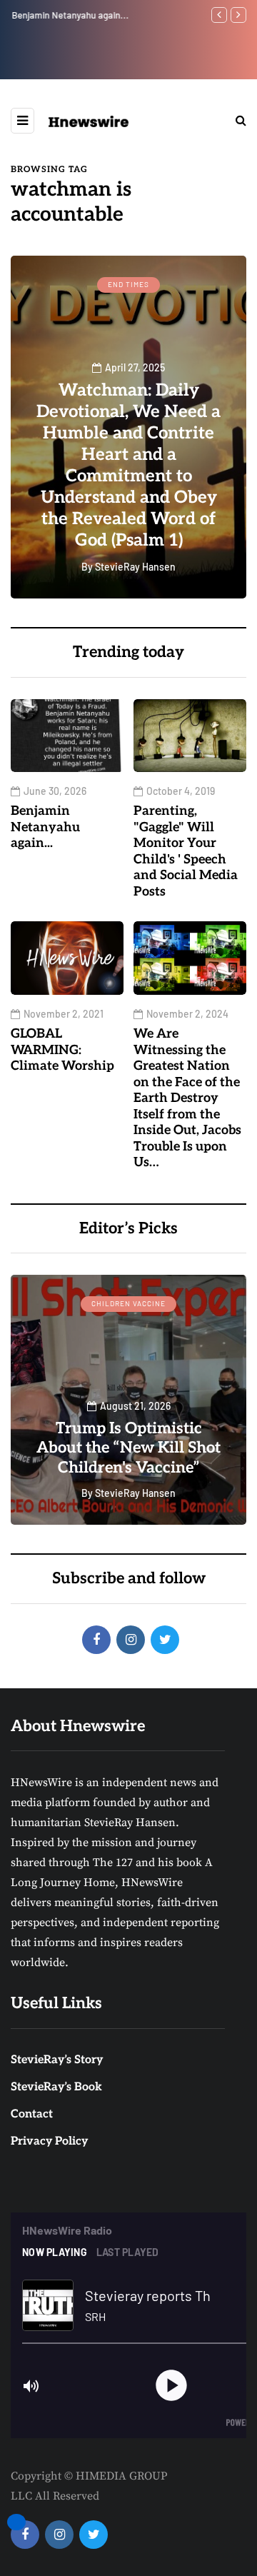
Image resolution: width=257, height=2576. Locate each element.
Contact (32, 2114)
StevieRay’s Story (57, 2060)
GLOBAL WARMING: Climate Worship (62, 1050)
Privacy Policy (49, 2141)
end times (128, 284)
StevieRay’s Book (56, 2087)
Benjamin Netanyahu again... (69, 15)
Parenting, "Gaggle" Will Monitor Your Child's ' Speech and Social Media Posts (186, 851)
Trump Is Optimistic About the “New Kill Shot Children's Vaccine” (128, 1448)
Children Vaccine (128, 1303)
